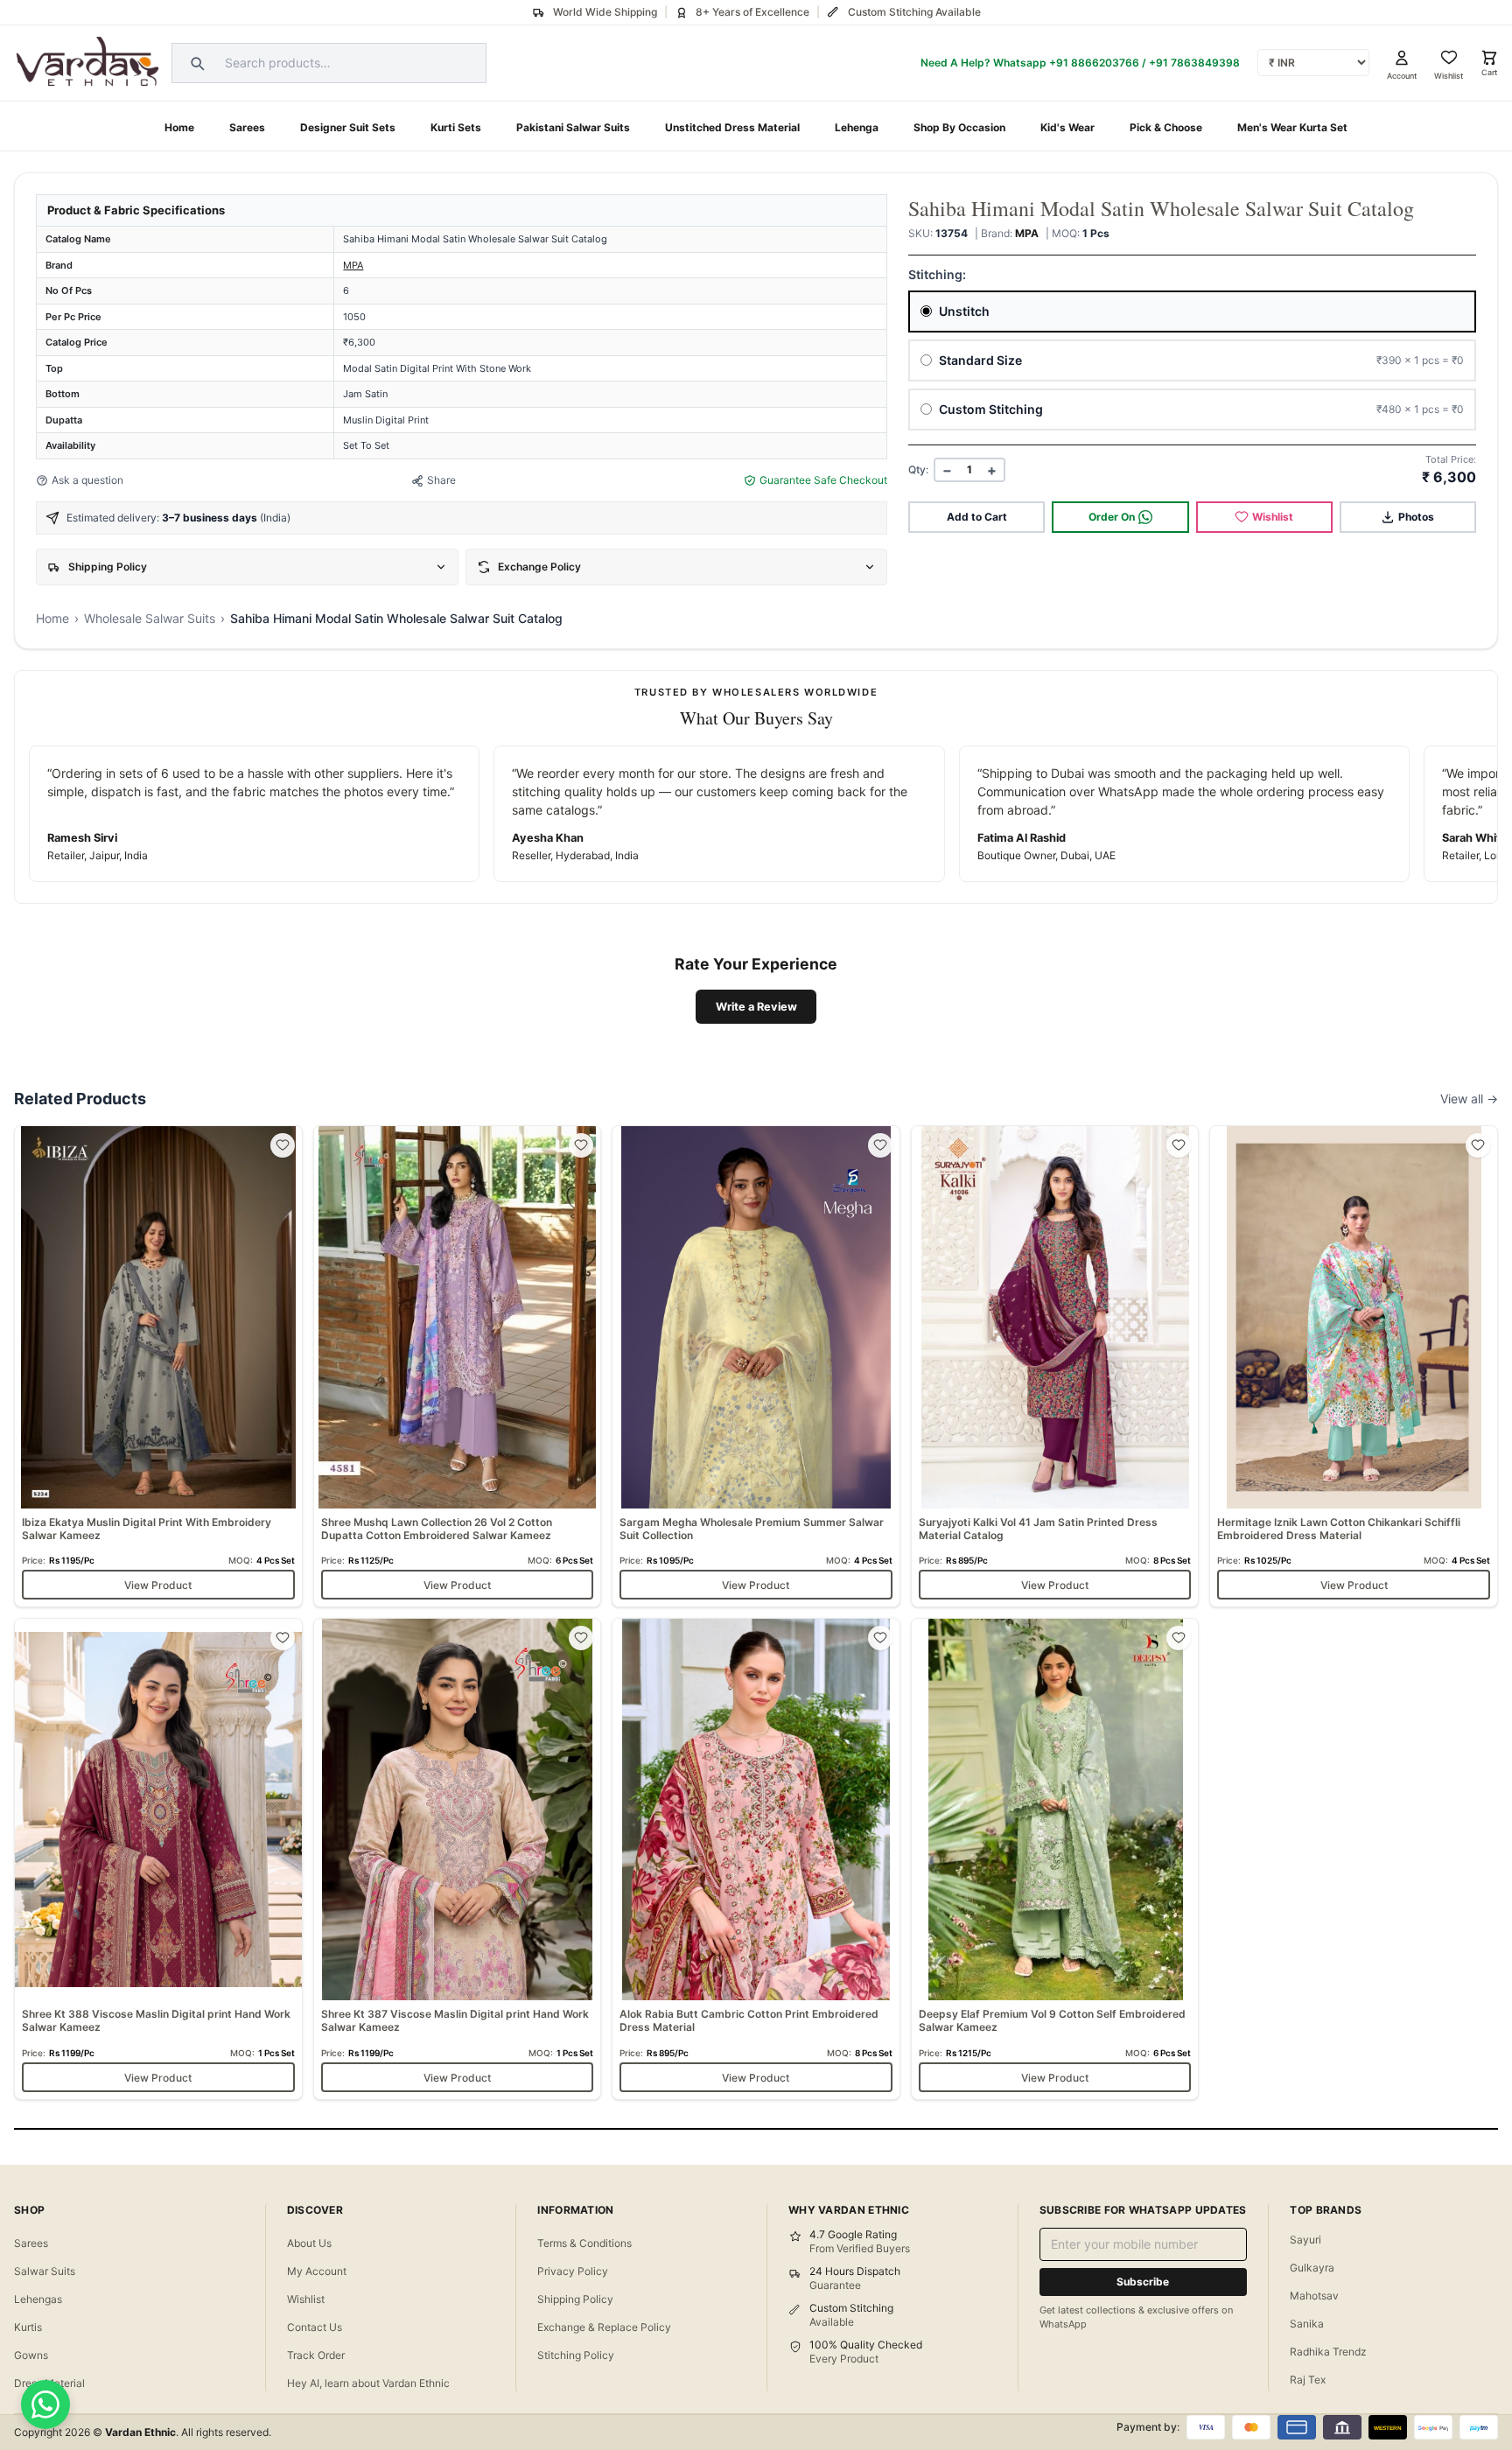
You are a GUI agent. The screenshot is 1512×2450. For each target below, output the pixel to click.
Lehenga (857, 127)
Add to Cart (977, 517)
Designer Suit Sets (348, 127)
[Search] (195, 63)
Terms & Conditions (584, 2243)
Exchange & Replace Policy (604, 2327)
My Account (317, 2271)
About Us (309, 2243)
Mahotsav (1314, 2296)
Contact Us (315, 2327)
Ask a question (87, 480)
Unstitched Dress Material (732, 127)
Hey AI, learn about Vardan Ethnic (368, 2383)
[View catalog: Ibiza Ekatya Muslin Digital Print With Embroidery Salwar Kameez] (158, 1366)
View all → (1469, 1099)
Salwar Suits (45, 2271)
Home (179, 127)
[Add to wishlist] (283, 1145)
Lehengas (38, 2299)
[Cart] (1489, 58)
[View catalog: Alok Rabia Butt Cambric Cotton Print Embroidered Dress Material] (756, 1859)
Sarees (247, 127)
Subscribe (1143, 2282)
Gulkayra (1312, 2268)
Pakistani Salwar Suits (573, 127)
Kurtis (28, 2327)
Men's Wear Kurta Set (1292, 127)
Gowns (31, 2355)
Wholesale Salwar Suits (150, 618)
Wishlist (1273, 517)
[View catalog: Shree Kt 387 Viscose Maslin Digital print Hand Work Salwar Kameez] (458, 1859)
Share (441, 480)
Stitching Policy (576, 2355)
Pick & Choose (1166, 127)
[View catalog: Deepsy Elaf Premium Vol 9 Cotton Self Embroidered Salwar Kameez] (1055, 1859)
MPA (353, 265)
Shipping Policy (575, 2299)
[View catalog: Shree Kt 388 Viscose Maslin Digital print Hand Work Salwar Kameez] (158, 1859)
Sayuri (1305, 2240)
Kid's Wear (1067, 127)
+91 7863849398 (1194, 63)
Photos (1416, 517)
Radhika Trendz (1328, 2352)
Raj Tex (1308, 2380)
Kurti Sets (456, 127)
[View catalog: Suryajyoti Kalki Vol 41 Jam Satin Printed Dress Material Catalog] (1055, 1366)
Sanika (1307, 2324)
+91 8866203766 (1094, 63)
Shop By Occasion (959, 127)
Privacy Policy (573, 2271)
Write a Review (756, 1007)
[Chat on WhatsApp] (45, 2404)
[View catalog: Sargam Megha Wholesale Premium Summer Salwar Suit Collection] (756, 1366)
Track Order (316, 2355)
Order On (1112, 517)
